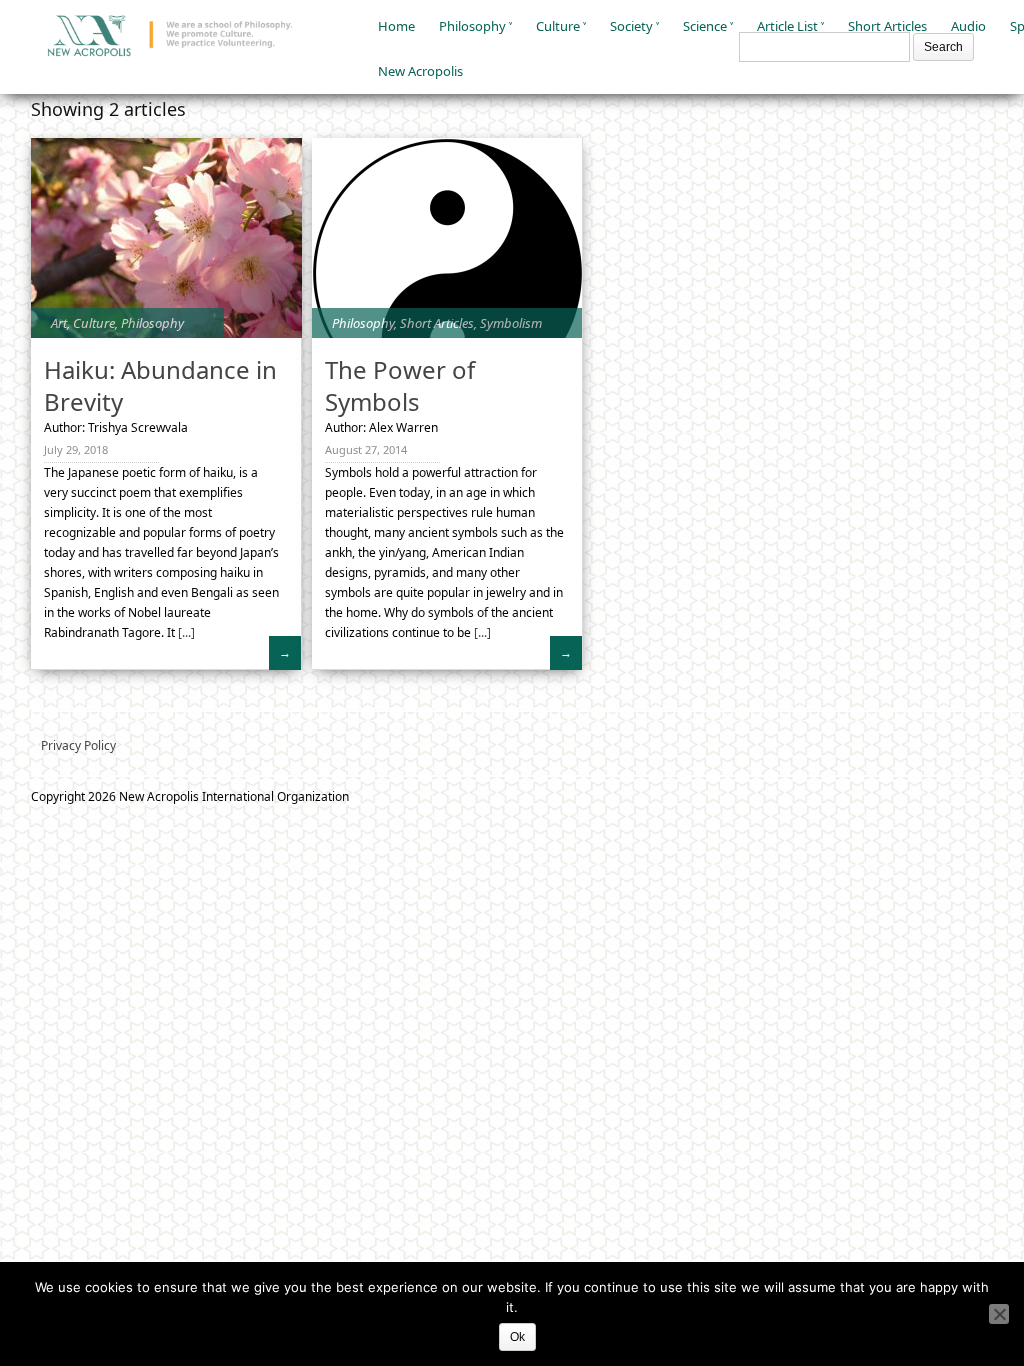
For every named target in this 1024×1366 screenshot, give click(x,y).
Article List (787, 26)
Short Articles (887, 26)
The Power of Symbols (400, 385)
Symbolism (511, 323)
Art (59, 323)
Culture (558, 26)
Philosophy (472, 26)
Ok (517, 1337)
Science (705, 26)
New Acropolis (420, 71)
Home (396, 26)
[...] (185, 632)
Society (631, 26)
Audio (968, 26)
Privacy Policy (78, 745)
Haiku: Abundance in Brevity (160, 385)
